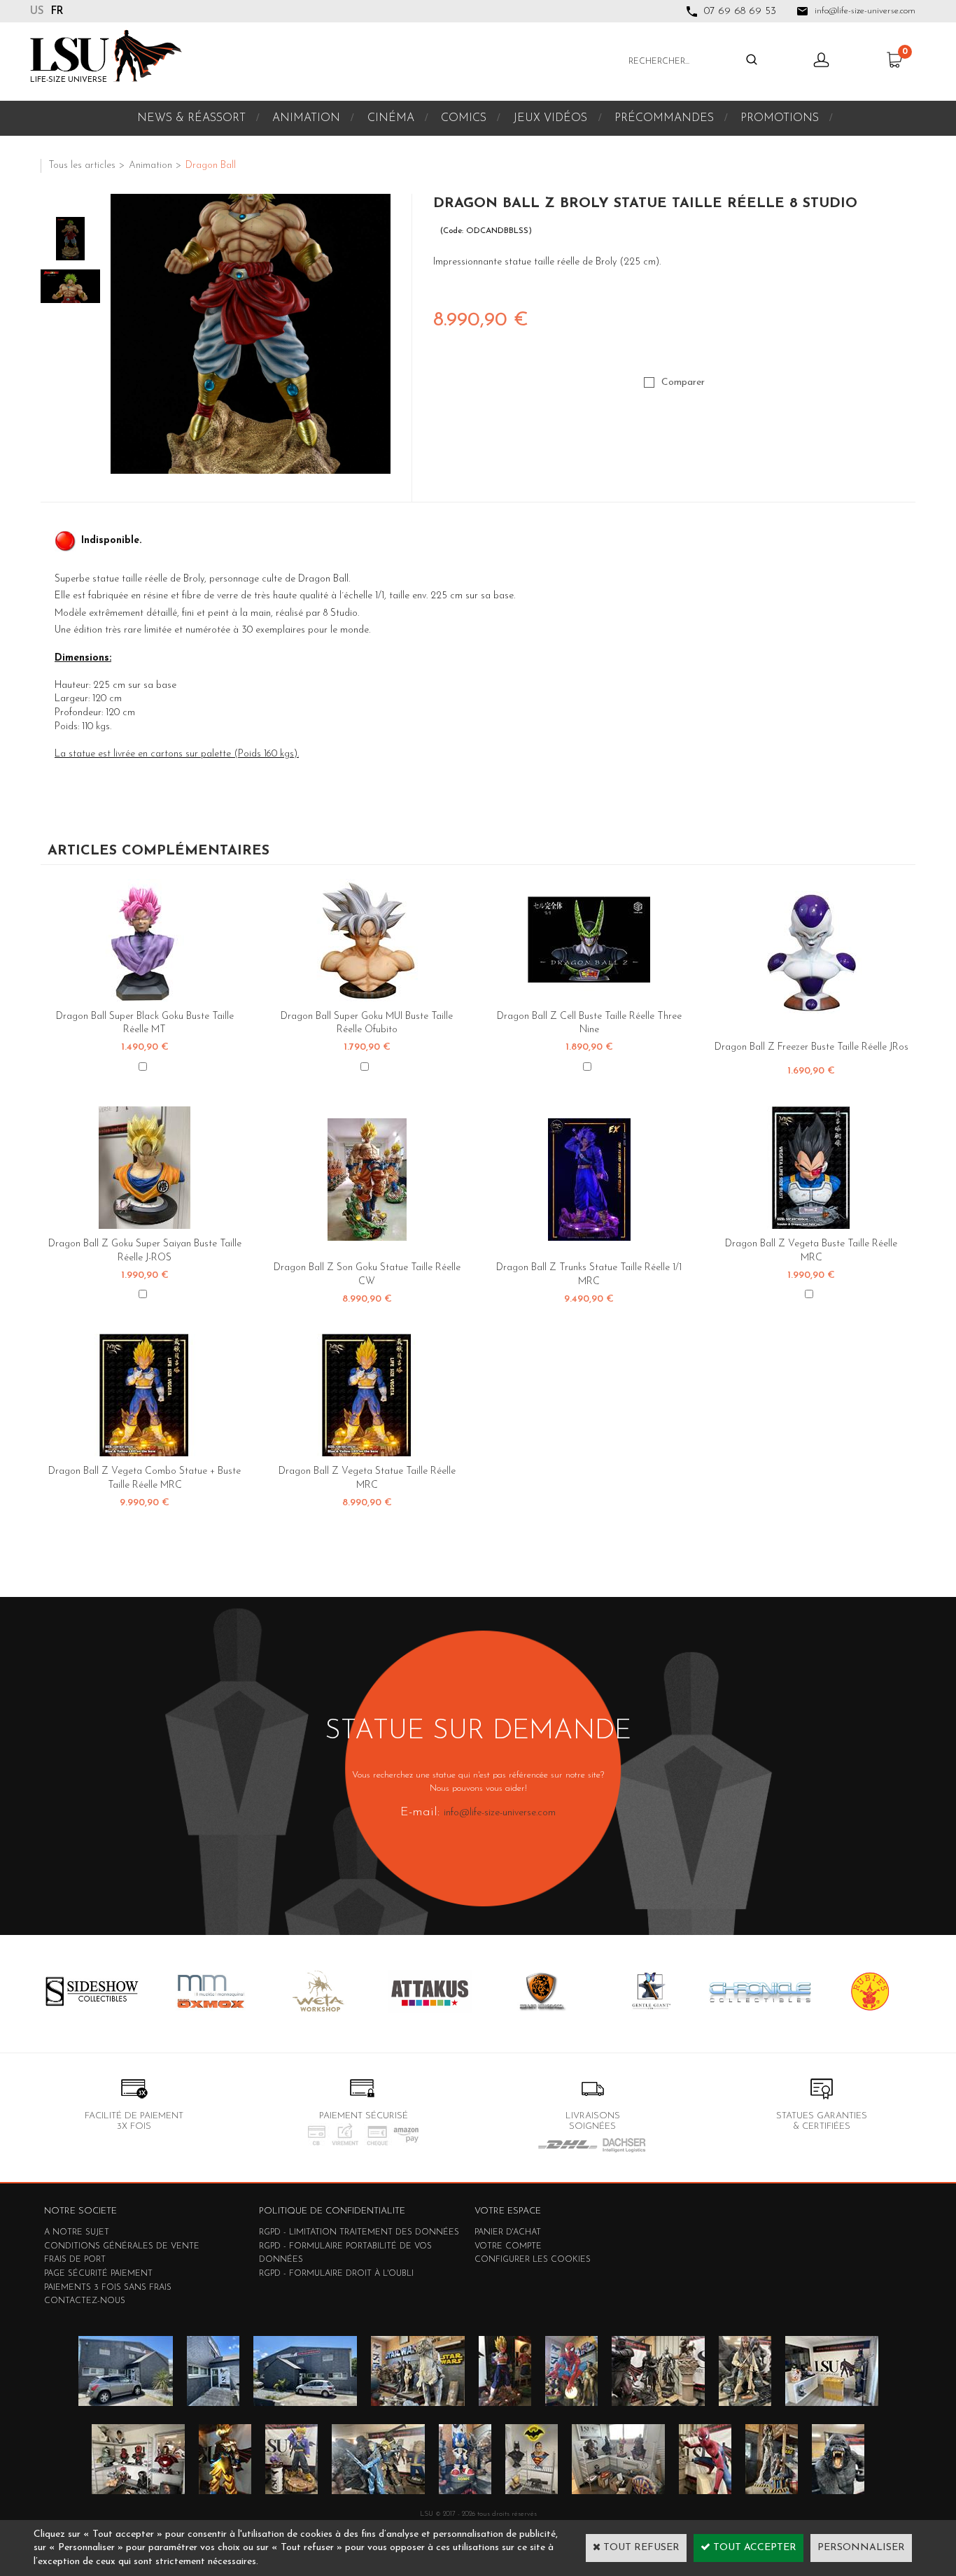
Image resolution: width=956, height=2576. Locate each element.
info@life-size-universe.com (500, 1813)
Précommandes (664, 118)
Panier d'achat (508, 2232)
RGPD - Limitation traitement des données (359, 2232)
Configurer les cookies (533, 2260)
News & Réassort (191, 118)
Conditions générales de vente (122, 2246)
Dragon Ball (211, 166)
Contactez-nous (85, 2301)
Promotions (780, 118)
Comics (464, 118)
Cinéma (391, 118)
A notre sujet (77, 2232)
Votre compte (508, 2246)
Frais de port (75, 2260)
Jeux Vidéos (550, 118)
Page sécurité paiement (98, 2274)
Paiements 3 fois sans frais (108, 2288)
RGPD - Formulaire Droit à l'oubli (336, 2274)
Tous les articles (82, 166)
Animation (306, 118)
